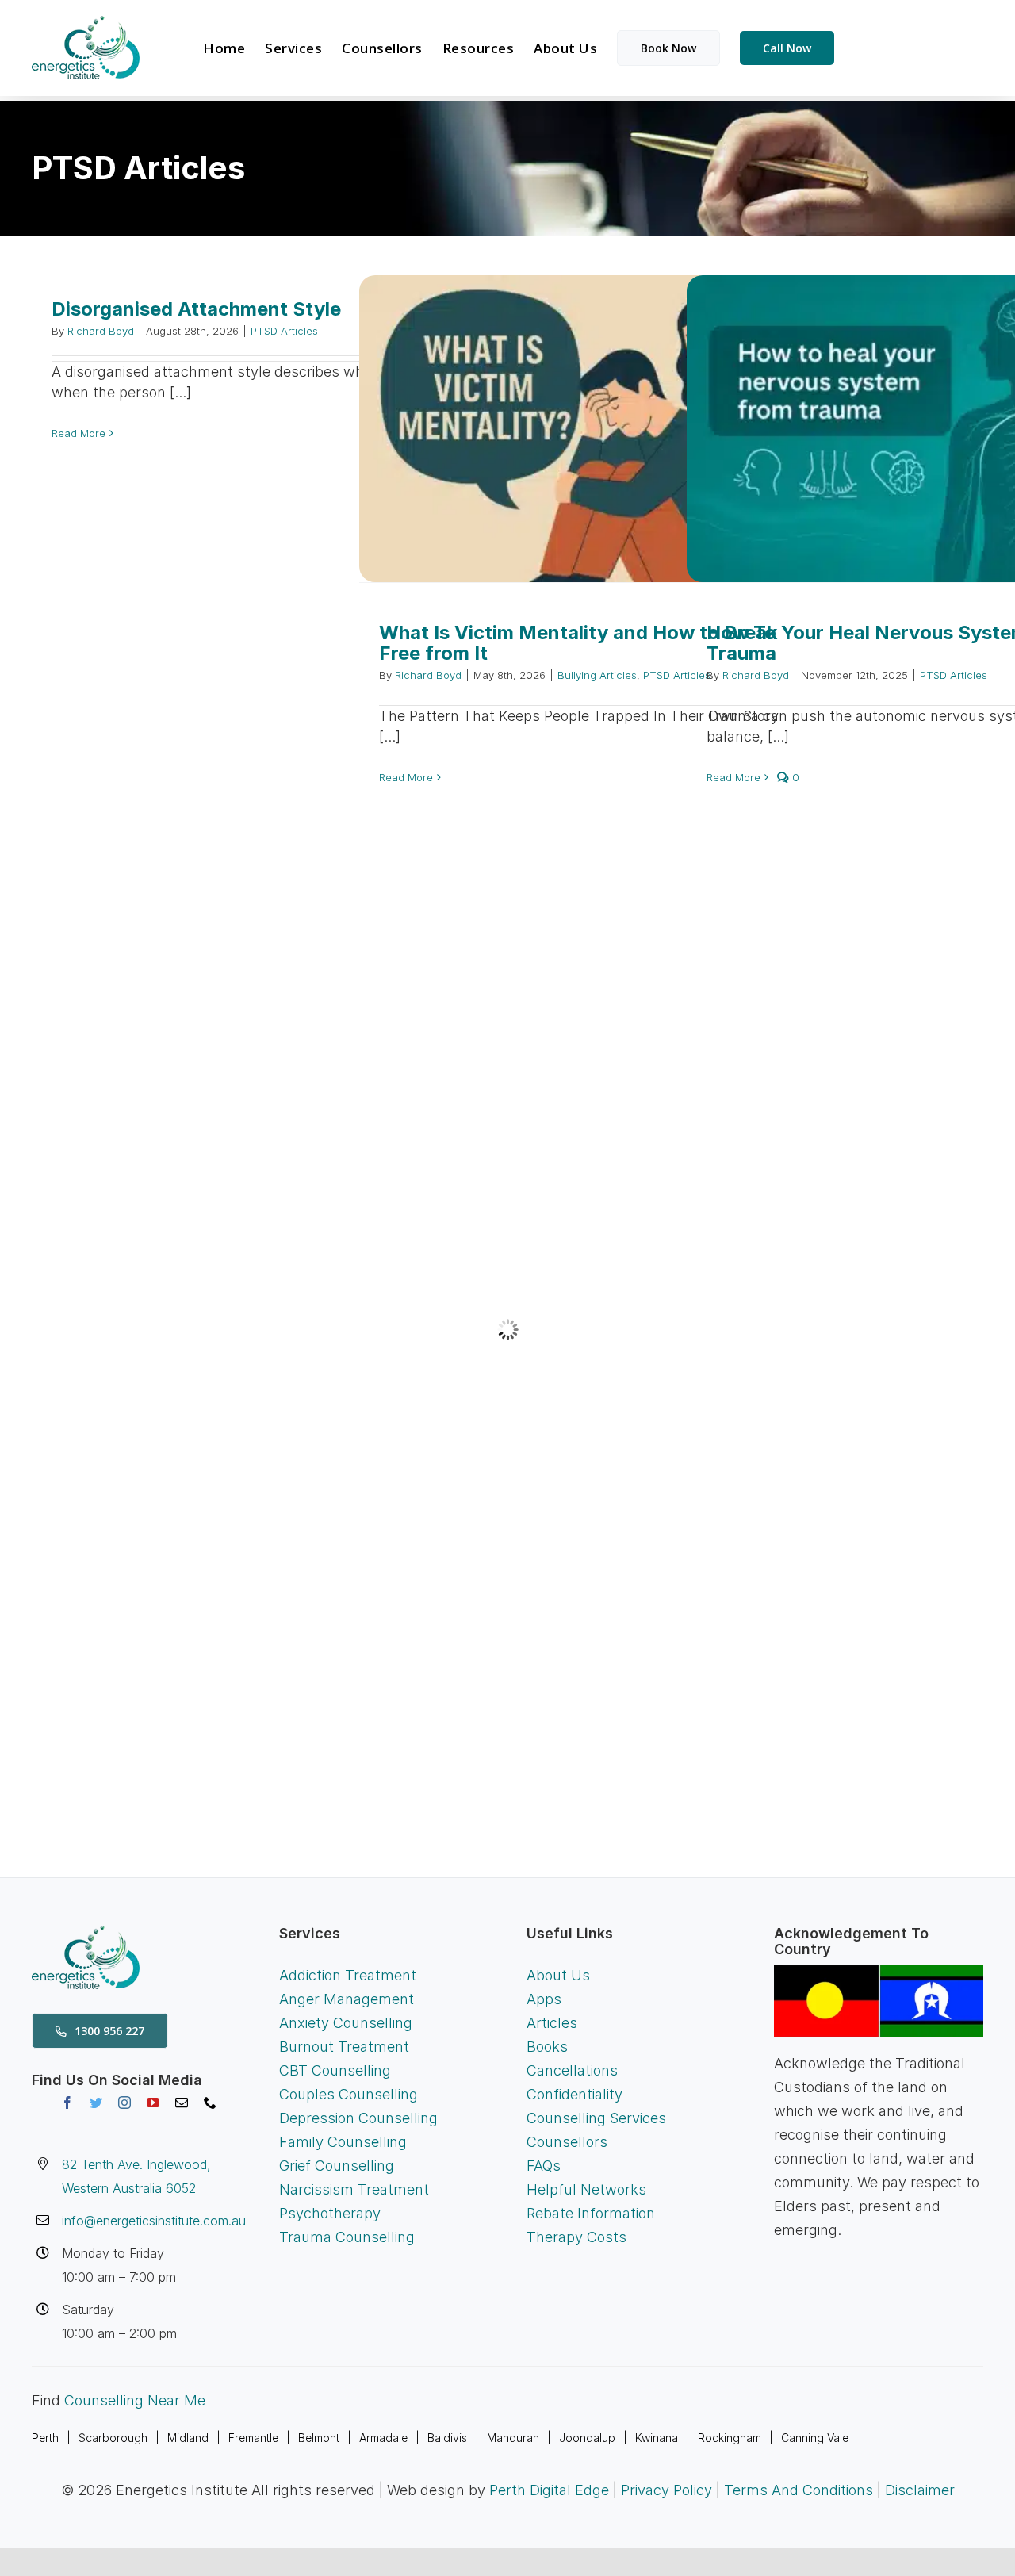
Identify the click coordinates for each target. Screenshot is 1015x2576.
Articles (552, 2023)
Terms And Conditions (799, 2490)
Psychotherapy (330, 2213)
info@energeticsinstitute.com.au (154, 2221)
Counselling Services (596, 2118)
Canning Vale (815, 2438)
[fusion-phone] (210, 2103)
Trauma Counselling (347, 2237)
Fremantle (253, 2438)
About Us (558, 1975)
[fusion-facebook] (67, 2103)
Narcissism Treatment (354, 2189)
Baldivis (447, 2438)
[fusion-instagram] (124, 2103)
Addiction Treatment (348, 1975)
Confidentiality (575, 2094)
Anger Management (347, 1999)
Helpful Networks (586, 2189)
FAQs (544, 2166)
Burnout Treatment (344, 2047)
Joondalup (587, 2438)
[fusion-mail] (182, 2103)
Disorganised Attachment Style (196, 309)
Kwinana (657, 2438)
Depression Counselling (358, 2118)
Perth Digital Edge (549, 2490)
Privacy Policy (666, 2490)
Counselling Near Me (135, 2400)
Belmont (319, 2438)
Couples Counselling (349, 2094)
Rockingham (730, 2438)
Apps (544, 1999)
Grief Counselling (337, 2166)
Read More (79, 433)
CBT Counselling (335, 2070)
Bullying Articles (597, 675)
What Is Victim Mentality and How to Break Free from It (578, 643)
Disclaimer (920, 2490)
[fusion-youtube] (153, 2103)
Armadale (383, 2438)
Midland (188, 2438)
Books (547, 2047)
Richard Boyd (101, 331)
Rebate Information (591, 2213)
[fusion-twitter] (96, 2103)
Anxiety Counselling (346, 2023)
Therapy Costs (576, 2237)
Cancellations (572, 2070)
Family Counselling (343, 2142)
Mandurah (513, 2438)
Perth (45, 2438)
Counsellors (567, 2142)
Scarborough (113, 2438)
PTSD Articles (284, 331)
